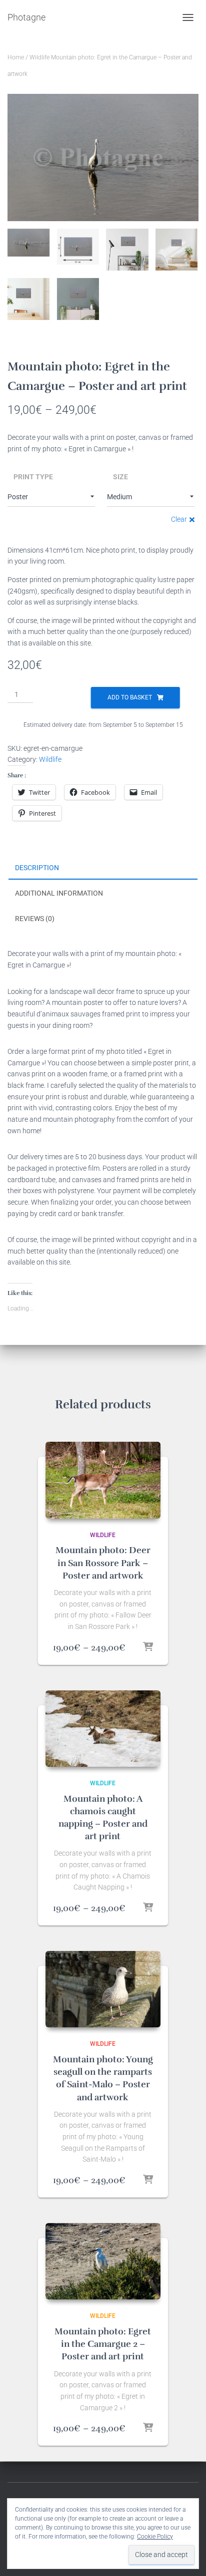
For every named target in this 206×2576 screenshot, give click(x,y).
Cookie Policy (155, 2537)
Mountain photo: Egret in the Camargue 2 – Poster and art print (103, 2344)
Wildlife (39, 57)
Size (120, 477)
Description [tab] (37, 868)
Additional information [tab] (59, 893)
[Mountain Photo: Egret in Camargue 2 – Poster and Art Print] (103, 2261)
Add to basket (130, 697)
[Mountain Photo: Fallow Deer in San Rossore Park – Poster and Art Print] (103, 1480)
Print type (33, 477)
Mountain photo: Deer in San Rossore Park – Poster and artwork (103, 1563)
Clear (179, 519)
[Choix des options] (148, 1647)
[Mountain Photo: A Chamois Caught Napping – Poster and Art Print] (103, 1729)
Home (16, 57)
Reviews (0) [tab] (35, 919)
